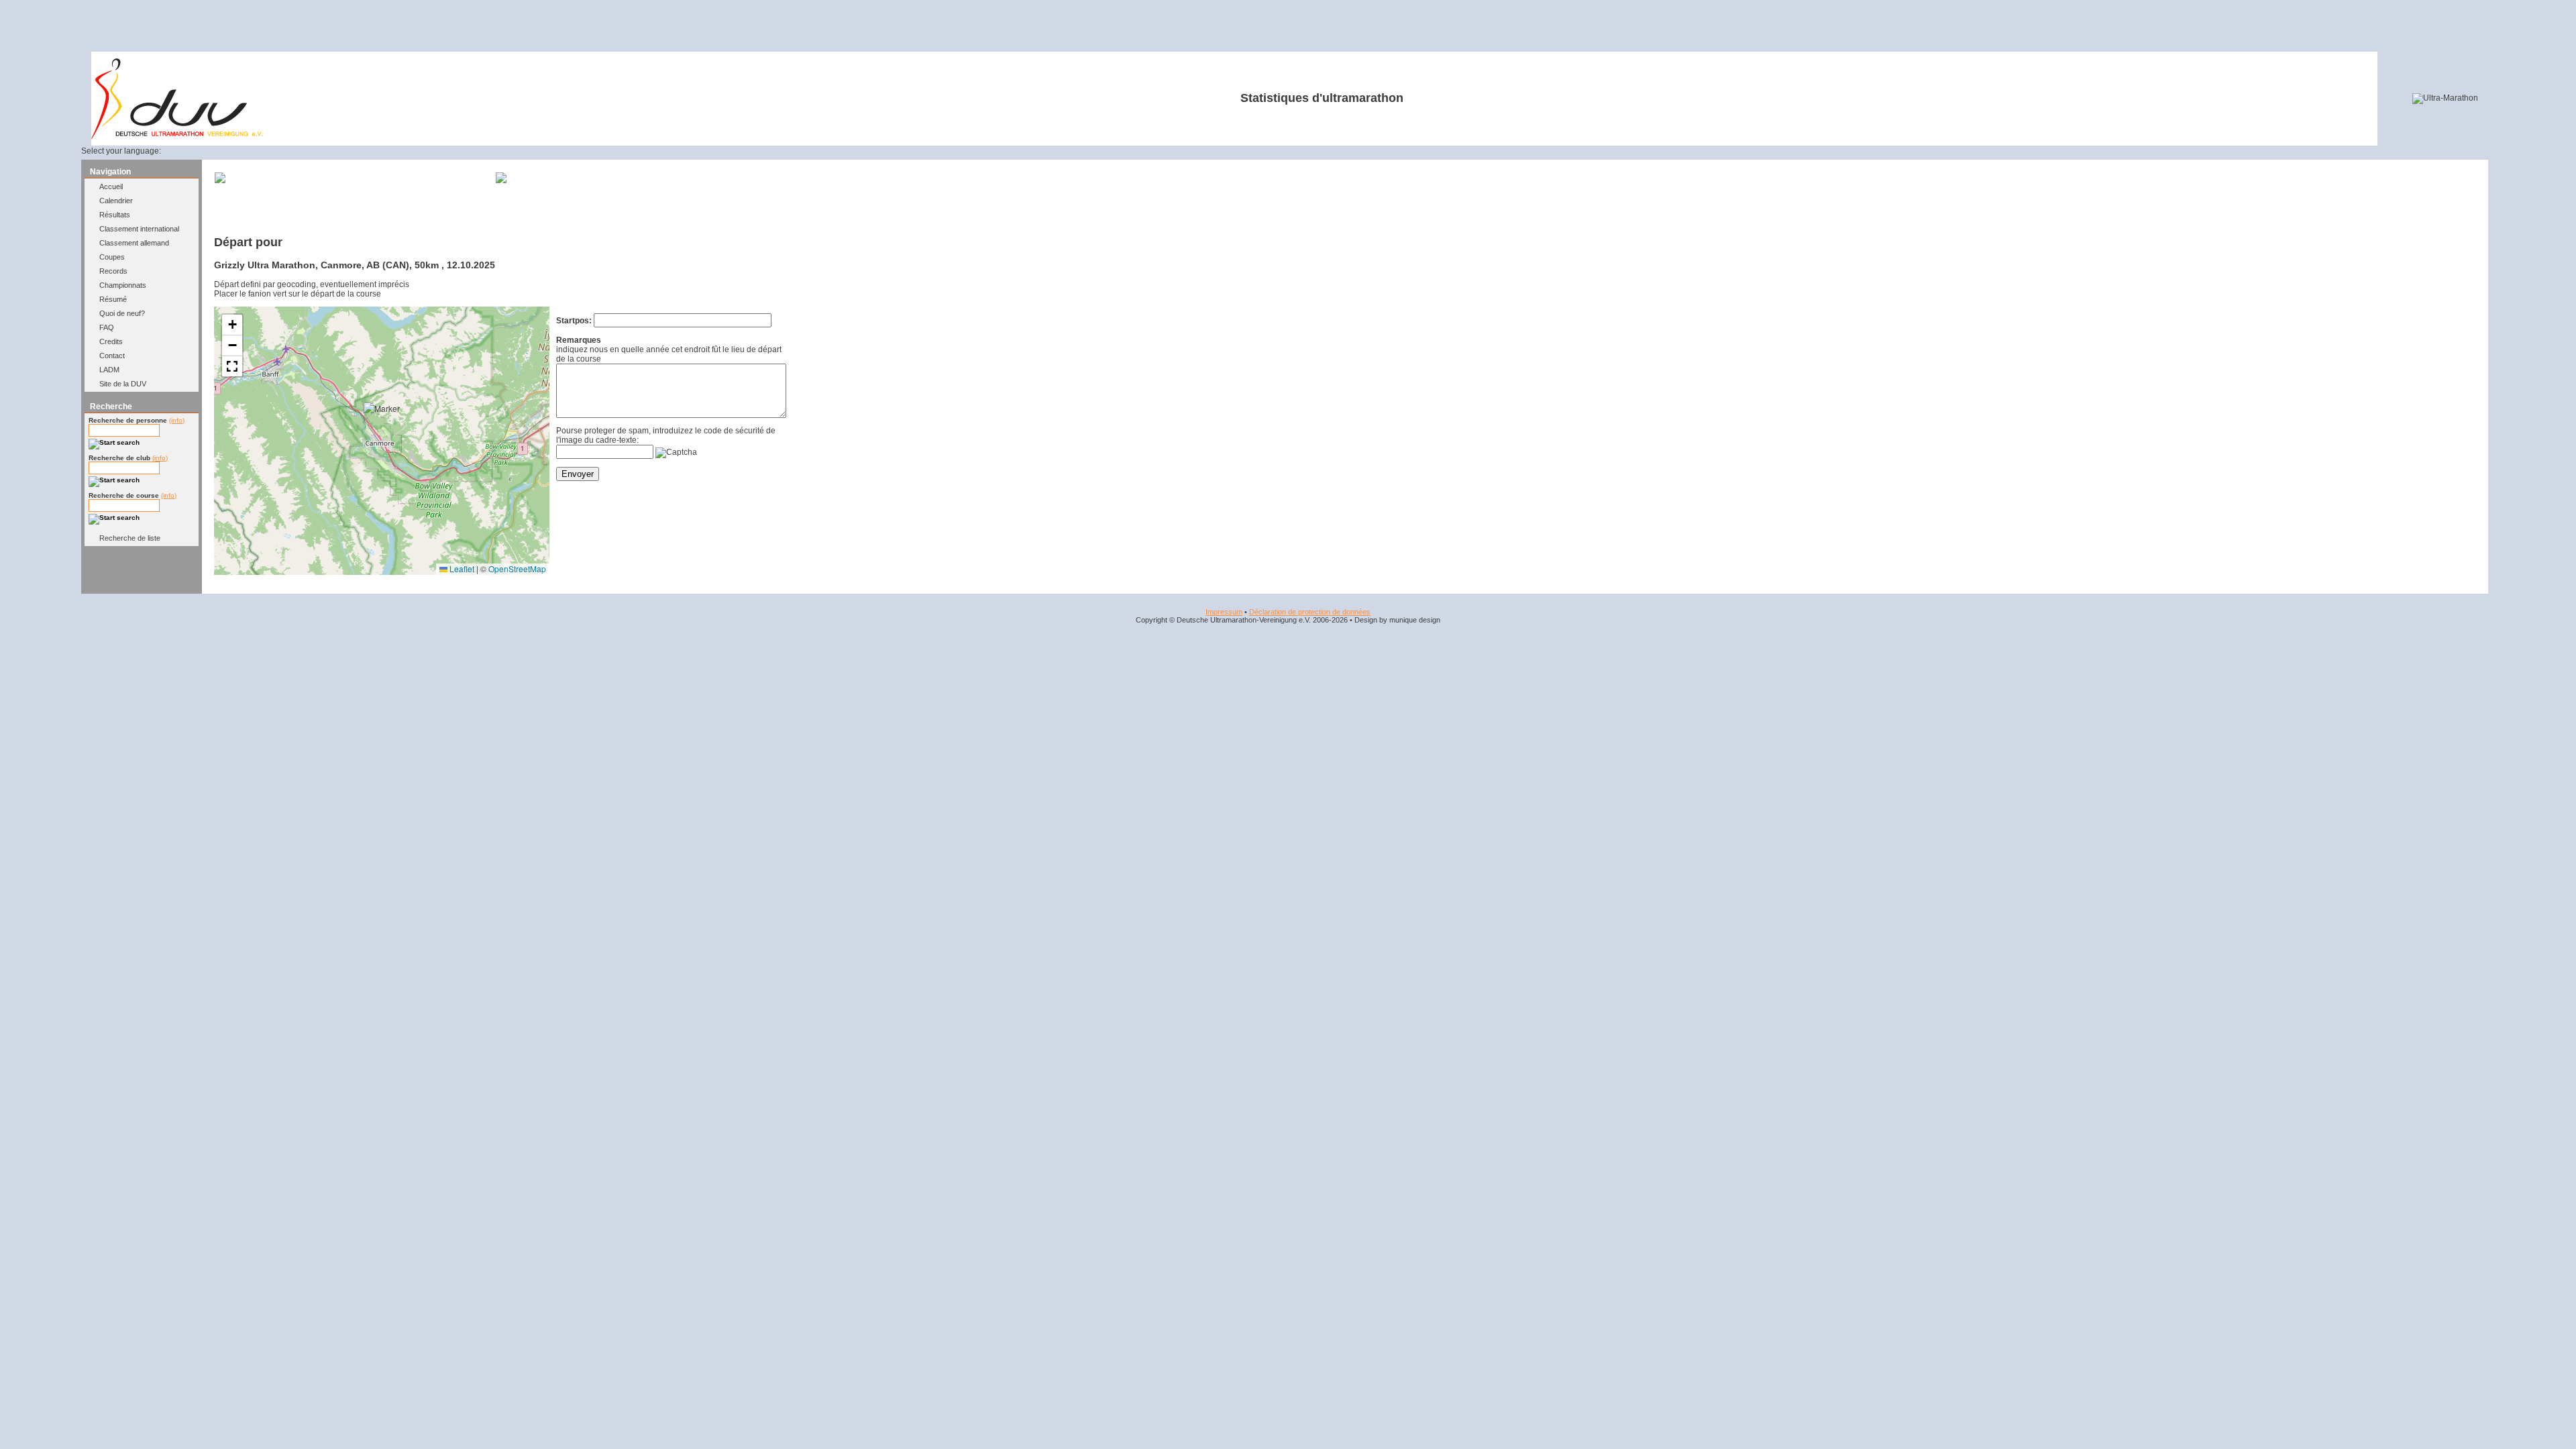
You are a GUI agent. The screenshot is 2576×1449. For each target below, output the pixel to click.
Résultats (115, 215)
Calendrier (116, 201)
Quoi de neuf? (122, 313)
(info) (177, 420)
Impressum (1224, 612)
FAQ (107, 327)
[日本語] (297, 151)
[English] (199, 151)
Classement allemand (134, 243)
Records (113, 271)
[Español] (232, 151)
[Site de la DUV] (177, 136)
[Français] (215, 151)
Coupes (112, 257)
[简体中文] (280, 151)
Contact (112, 356)
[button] (385, 424)
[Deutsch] (183, 151)
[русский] (264, 151)
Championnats (123, 285)
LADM (109, 370)
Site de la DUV (123, 384)
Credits (111, 341)
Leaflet (461, 569)
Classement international (139, 229)
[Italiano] (248, 151)
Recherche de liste (130, 538)
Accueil (111, 186)
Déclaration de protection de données (1310, 612)
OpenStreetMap (517, 569)
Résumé (113, 299)
